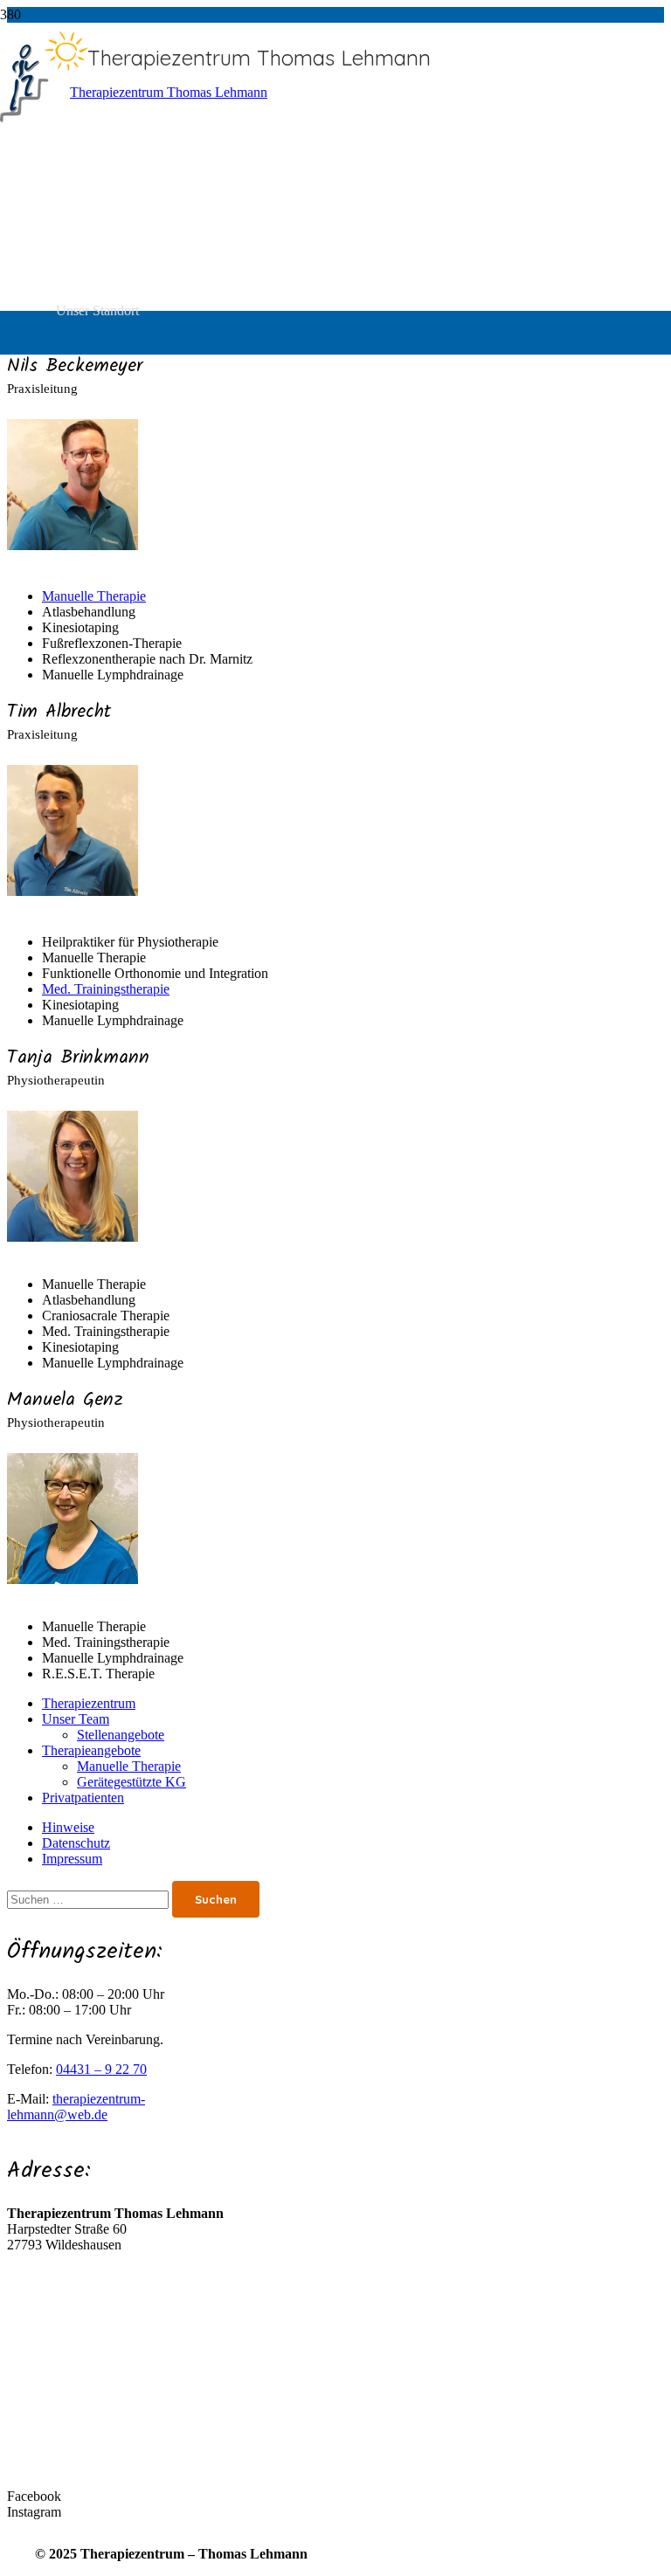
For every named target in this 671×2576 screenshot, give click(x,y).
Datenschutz (76, 1843)
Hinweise (68, 1827)
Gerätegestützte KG (131, 1782)
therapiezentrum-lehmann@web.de (76, 2107)
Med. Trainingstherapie (106, 989)
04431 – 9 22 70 (101, 2069)
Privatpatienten (83, 1798)
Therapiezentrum (89, 1703)
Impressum (72, 1859)
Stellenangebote (121, 1735)
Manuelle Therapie (94, 596)
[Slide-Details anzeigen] (162, 92)
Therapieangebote (91, 1750)
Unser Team (76, 1719)
